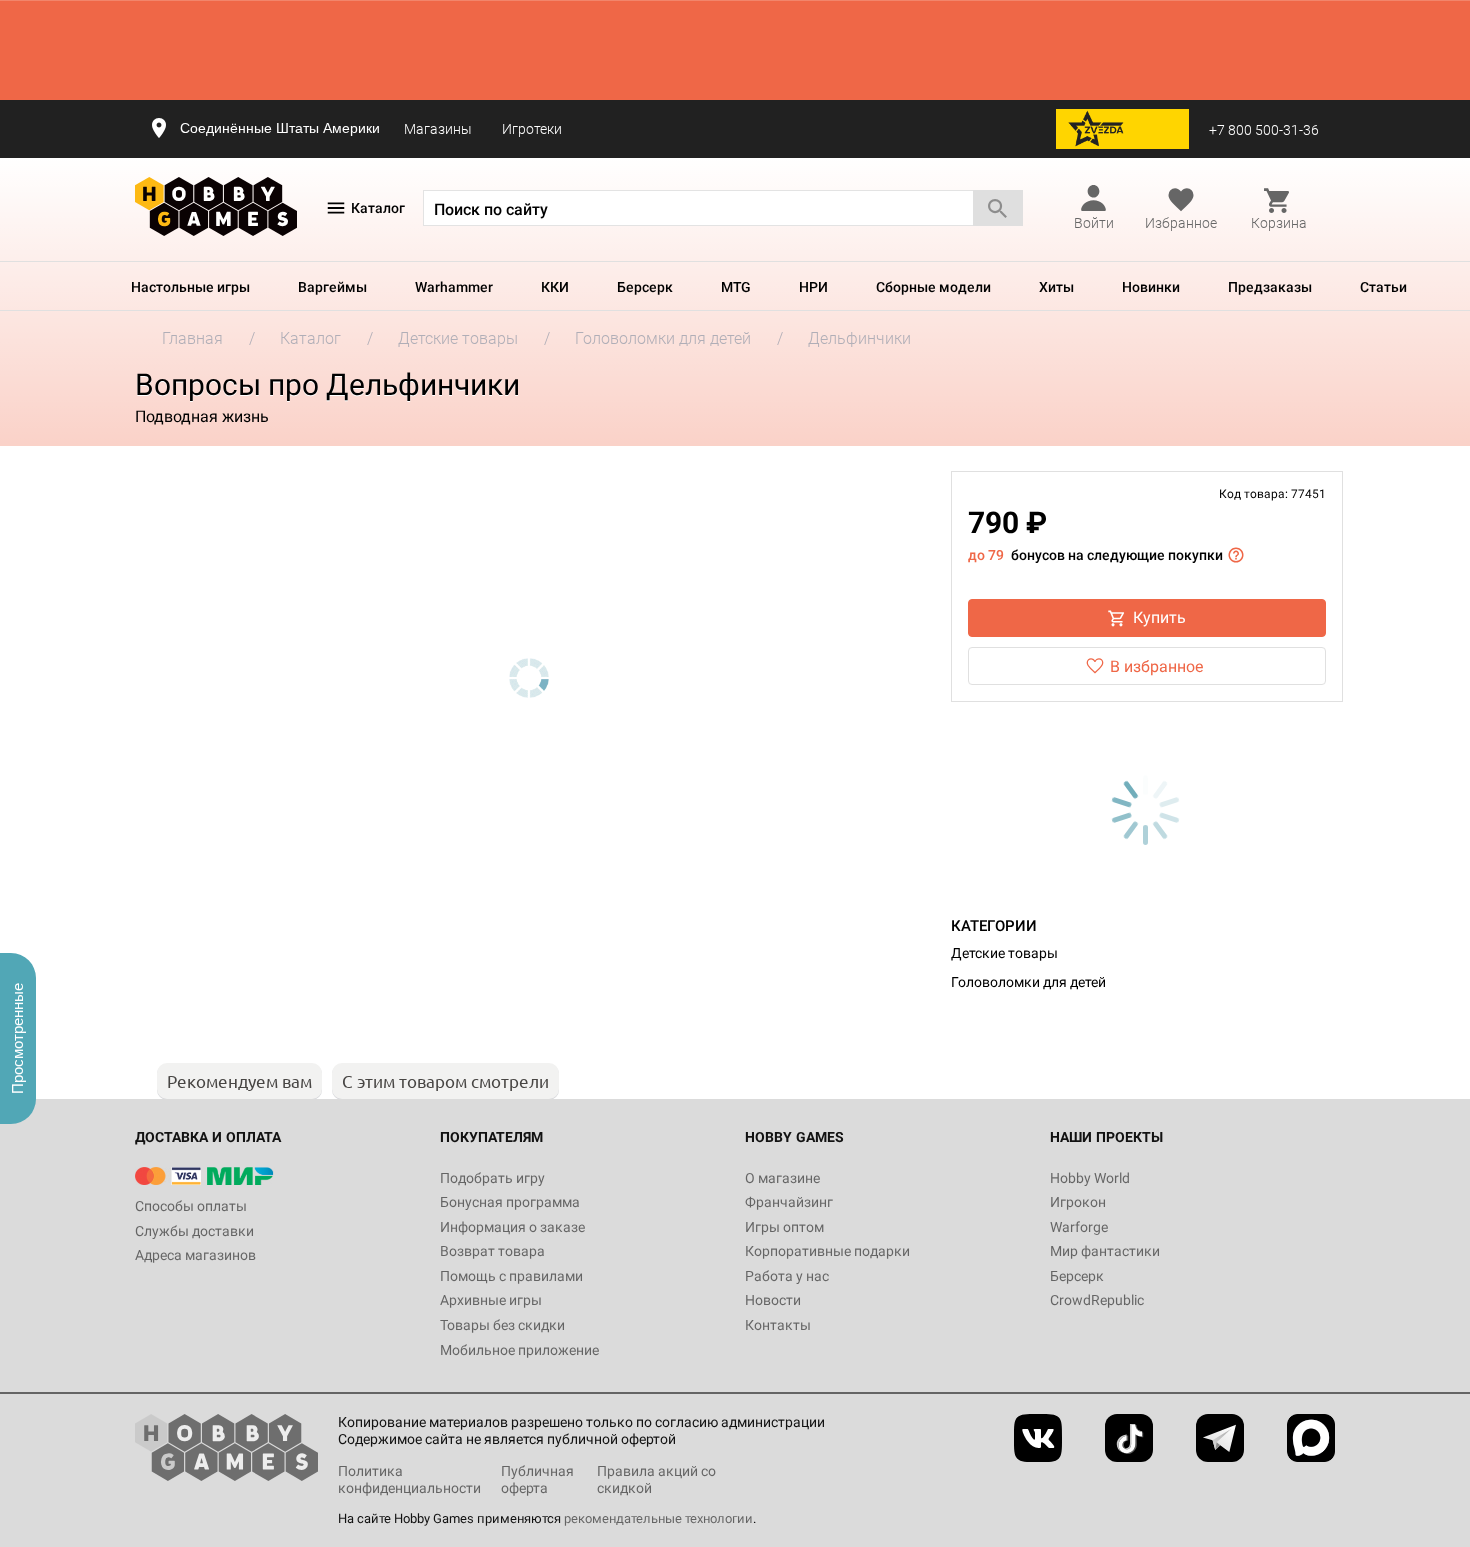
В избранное (1156, 666)
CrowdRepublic (1097, 1300)
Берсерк (645, 287)
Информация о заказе (512, 1227)
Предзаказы (1270, 287)
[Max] (1311, 1438)
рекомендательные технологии (658, 1518)
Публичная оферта (537, 1479)
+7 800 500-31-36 (1264, 130)
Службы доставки (194, 1231)
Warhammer (454, 287)
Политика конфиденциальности (409, 1479)
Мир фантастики (1105, 1251)
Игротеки (532, 129)
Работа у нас (787, 1276)
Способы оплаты (191, 1206)
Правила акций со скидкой (656, 1479)
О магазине (782, 1178)
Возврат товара (492, 1251)
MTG (736, 287)
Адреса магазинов (195, 1255)
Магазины (438, 129)
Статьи (1383, 287)
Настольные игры (190, 287)
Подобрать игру (492, 1178)
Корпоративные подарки (827, 1251)
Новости (773, 1300)
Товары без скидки (502, 1325)
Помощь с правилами (511, 1276)
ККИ (555, 287)
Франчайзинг (789, 1202)
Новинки (1151, 287)
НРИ (813, 287)
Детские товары (1004, 953)
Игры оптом (784, 1227)
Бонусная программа (510, 1202)
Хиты (1056, 287)
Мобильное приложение (519, 1350)
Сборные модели (933, 287)
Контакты (778, 1325)
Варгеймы (332, 287)
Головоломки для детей (1028, 982)
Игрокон (1078, 1202)
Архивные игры (491, 1300)
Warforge (1079, 1227)
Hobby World (1090, 1178)
